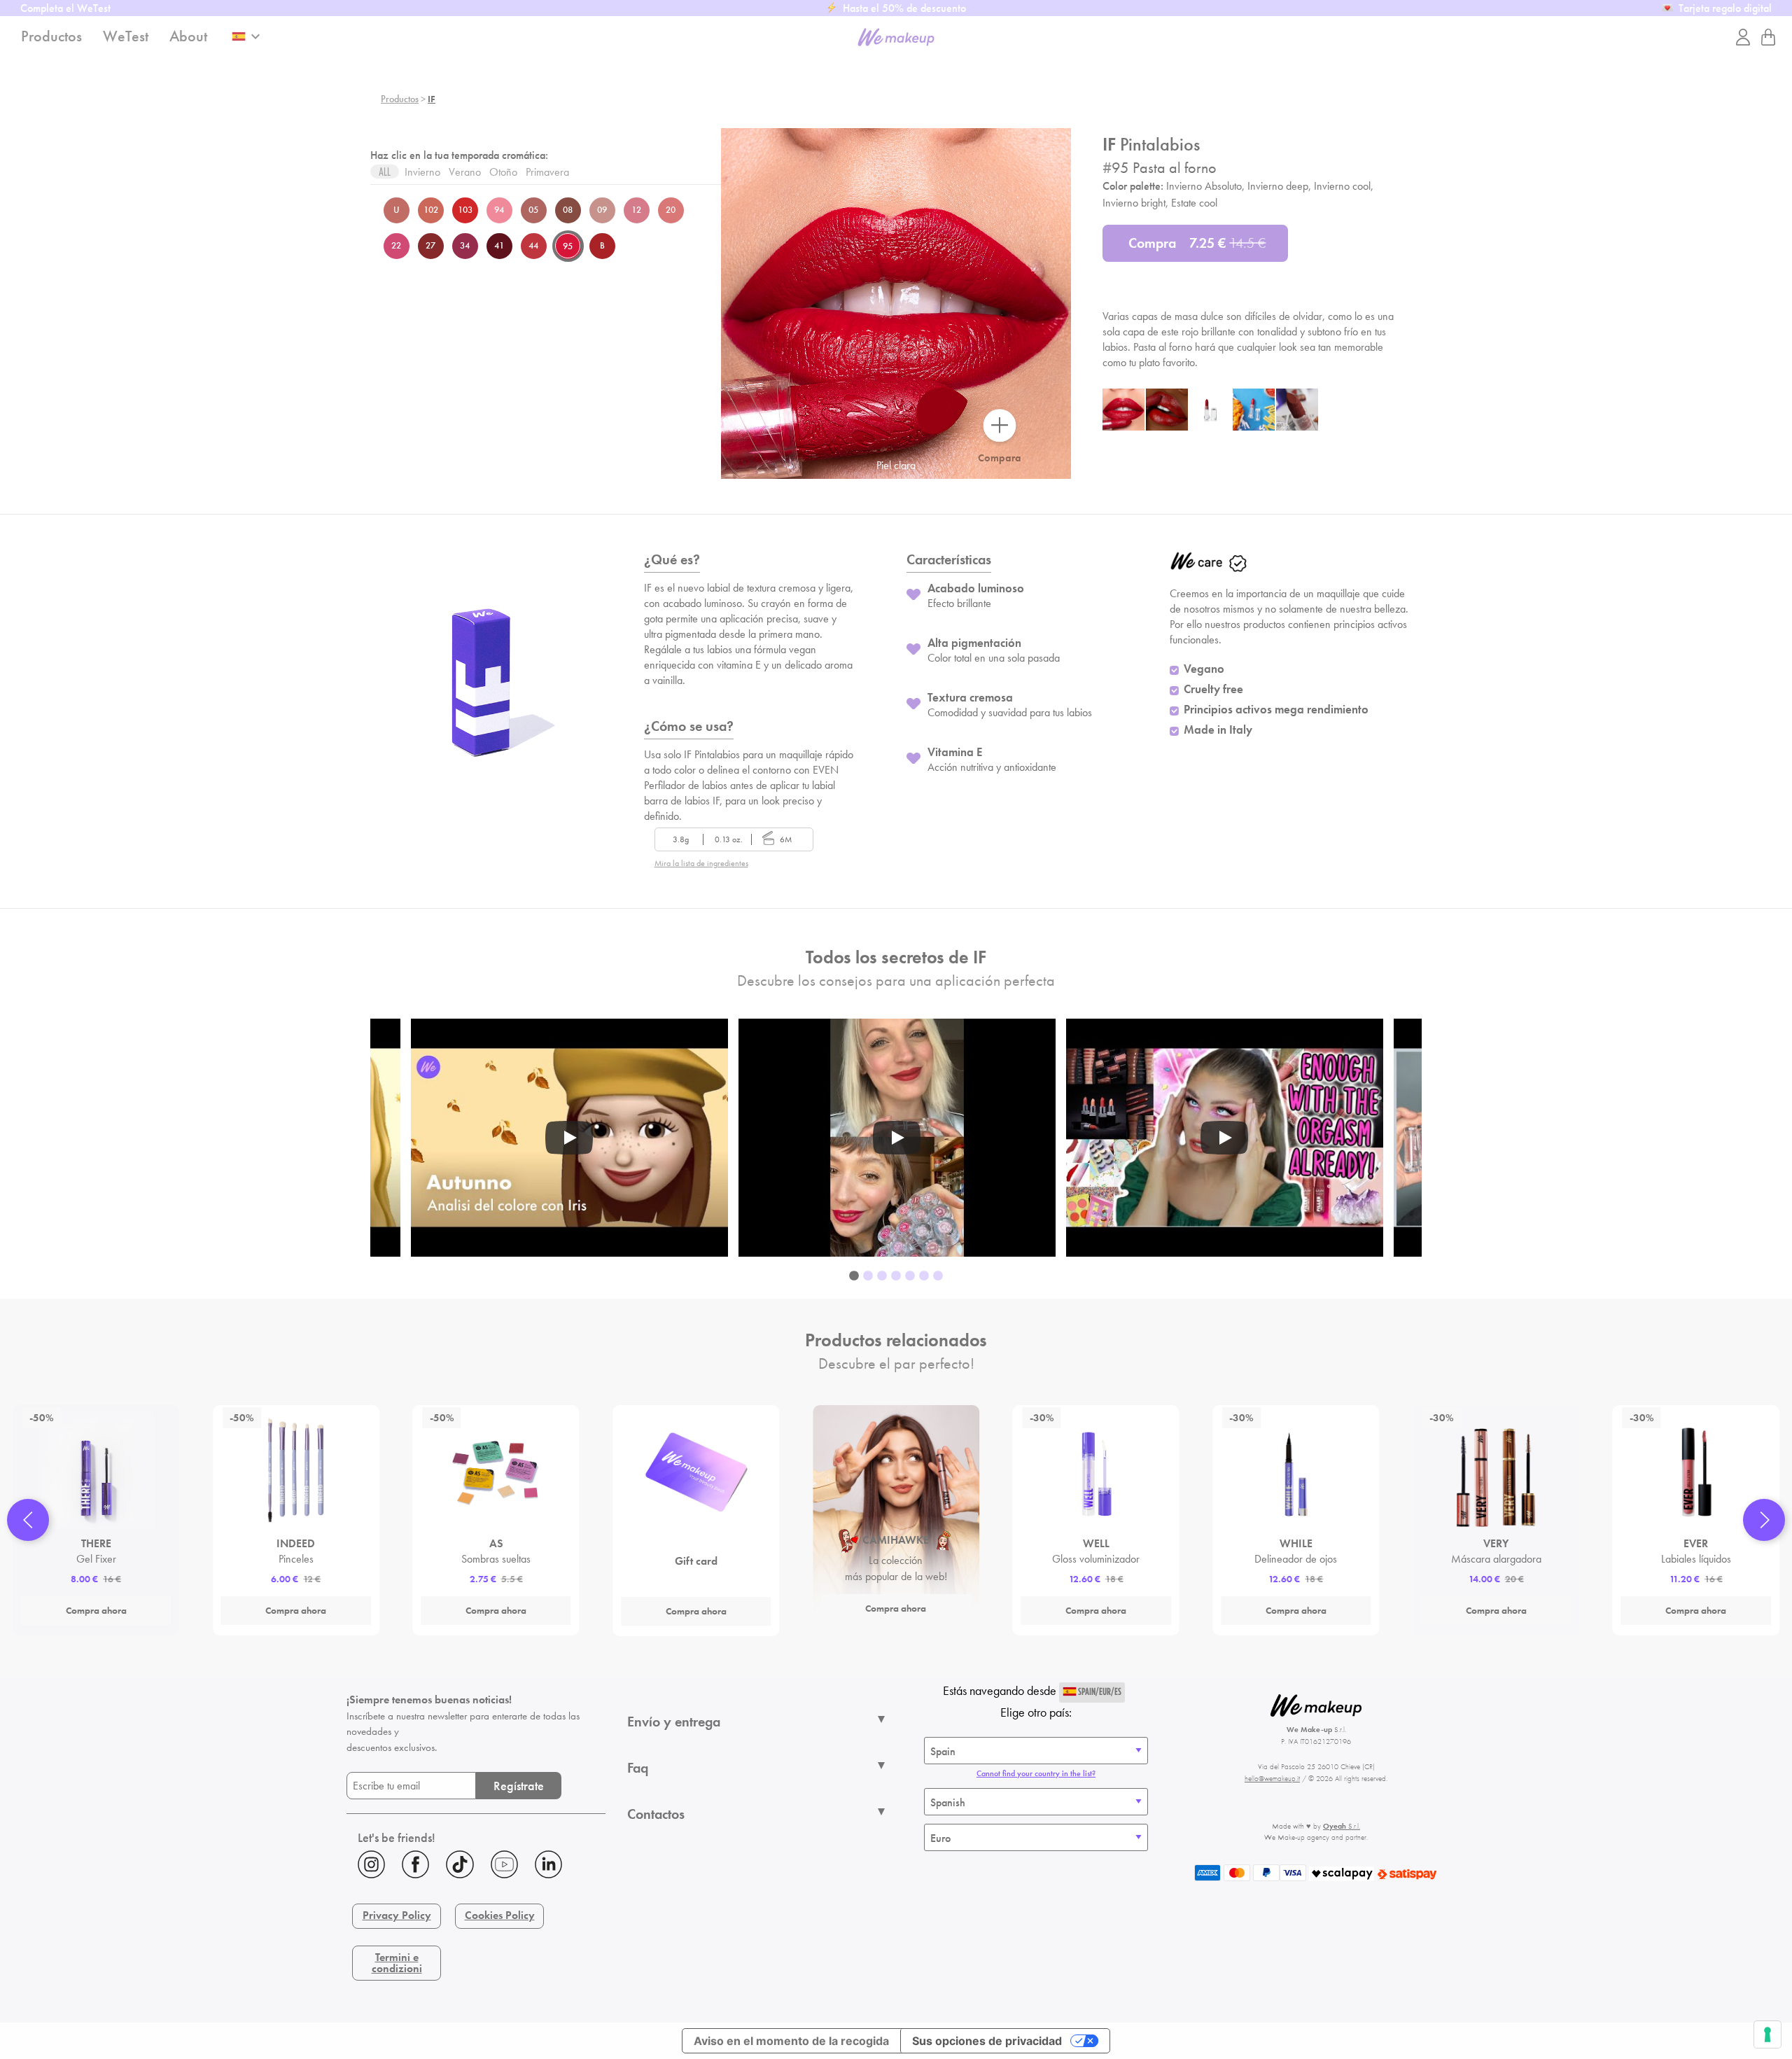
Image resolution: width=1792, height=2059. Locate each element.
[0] (1768, 37)
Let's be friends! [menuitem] (397, 1837)
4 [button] (896, 1276)
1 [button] (854, 1276)
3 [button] (882, 1276)
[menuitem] (476, 1866)
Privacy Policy (397, 1915)
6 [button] (924, 1276)
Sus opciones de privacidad (987, 2041)
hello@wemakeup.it (1272, 1778)
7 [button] (938, 1276)
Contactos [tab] (656, 1814)
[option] (897, 1138)
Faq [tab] (638, 1768)
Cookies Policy (500, 1915)
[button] (28, 1520)
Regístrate (519, 1786)
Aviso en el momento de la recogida (791, 2041)
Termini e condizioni (397, 1963)
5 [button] (910, 1276)
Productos (400, 99)
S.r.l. (1342, 1826)
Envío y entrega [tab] (674, 1722)
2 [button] (868, 1276)
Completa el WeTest (65, 8)
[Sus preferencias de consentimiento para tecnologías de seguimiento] (1767, 2034)
